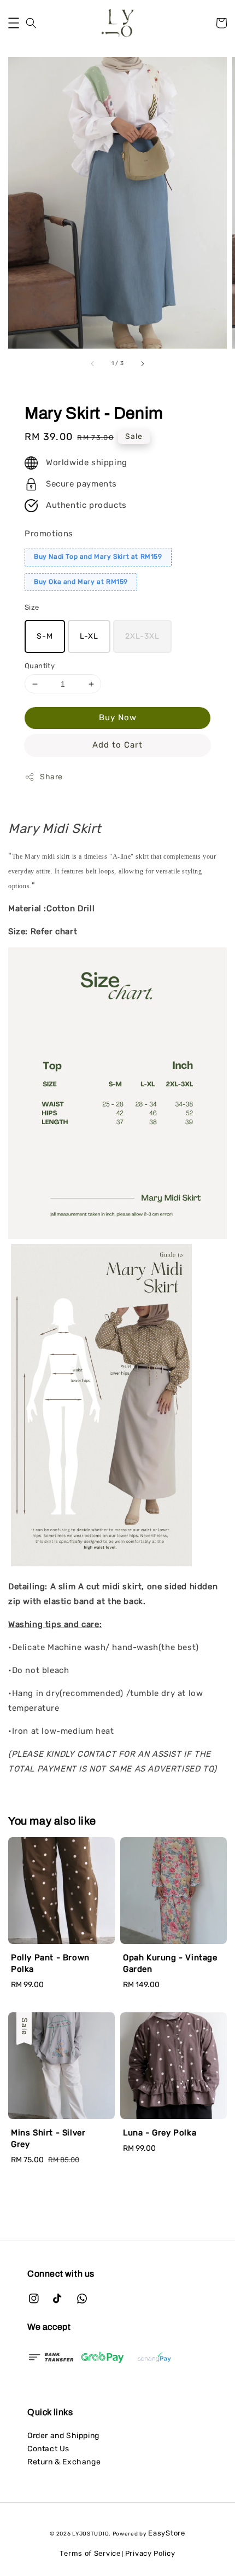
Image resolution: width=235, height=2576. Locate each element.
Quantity (40, 666)
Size (32, 607)
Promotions (49, 534)
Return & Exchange (64, 2462)
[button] (14, 23)
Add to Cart (117, 745)
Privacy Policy (150, 2553)
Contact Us (48, 2449)
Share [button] (51, 777)
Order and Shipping (63, 2436)
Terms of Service (90, 2553)
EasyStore (166, 2533)
